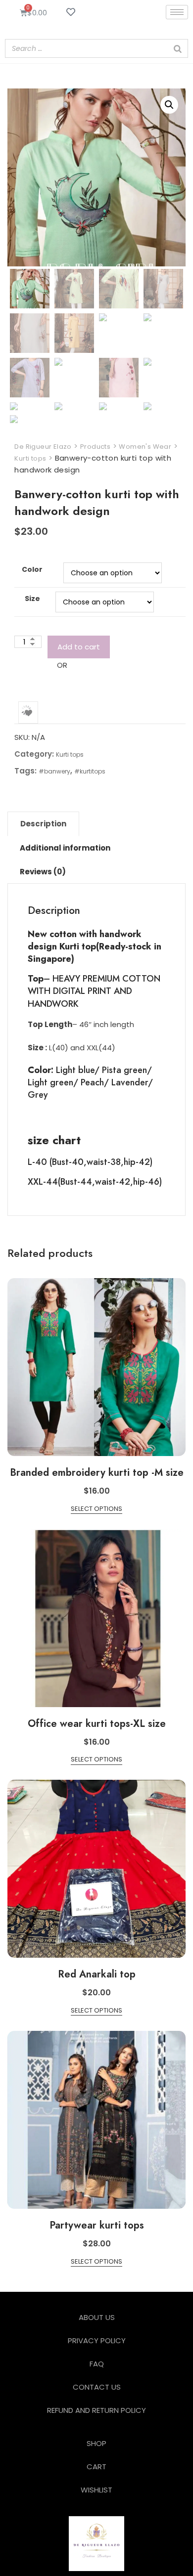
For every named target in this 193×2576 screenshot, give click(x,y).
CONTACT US (97, 2387)
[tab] (43, 824)
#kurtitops (90, 771)
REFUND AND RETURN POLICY (96, 2410)
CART (96, 2467)
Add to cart (79, 647)
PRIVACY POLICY (97, 2340)
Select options (96, 1509)
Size (32, 599)
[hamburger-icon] (177, 12)
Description (43, 824)
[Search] (178, 48)
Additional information (65, 848)
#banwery (54, 771)
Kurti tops (70, 754)
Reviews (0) (43, 872)
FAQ (97, 2364)
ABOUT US (97, 2317)
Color (32, 569)
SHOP (96, 2443)
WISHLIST (96, 2490)
